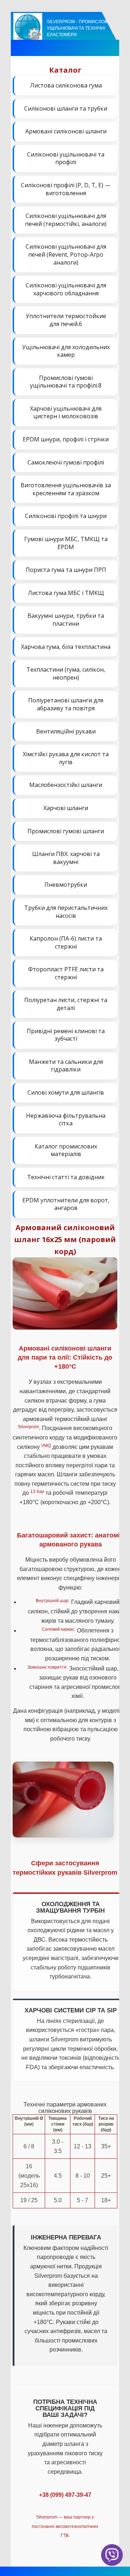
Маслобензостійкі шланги (66, 785)
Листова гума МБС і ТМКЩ (66, 593)
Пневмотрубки (66, 885)
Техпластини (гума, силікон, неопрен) (66, 673)
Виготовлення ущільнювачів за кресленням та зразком (66, 489)
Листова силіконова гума (66, 85)
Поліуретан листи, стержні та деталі (66, 1004)
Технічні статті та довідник (66, 1177)
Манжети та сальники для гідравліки (66, 1066)
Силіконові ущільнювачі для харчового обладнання (66, 289)
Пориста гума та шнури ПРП (66, 570)
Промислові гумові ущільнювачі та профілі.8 (66, 382)
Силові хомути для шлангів (66, 1092)
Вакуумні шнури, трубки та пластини (66, 620)
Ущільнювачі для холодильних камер (66, 351)
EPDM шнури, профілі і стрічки (66, 439)
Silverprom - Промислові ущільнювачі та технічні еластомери (78, 28)
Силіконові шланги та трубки (66, 108)
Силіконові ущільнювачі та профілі (66, 158)
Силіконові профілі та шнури (66, 516)
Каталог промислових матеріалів (66, 1150)
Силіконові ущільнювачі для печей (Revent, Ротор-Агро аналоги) (66, 254)
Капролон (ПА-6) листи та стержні (66, 942)
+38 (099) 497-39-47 (65, 2495)
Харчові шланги (66, 808)
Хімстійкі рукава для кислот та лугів (66, 758)
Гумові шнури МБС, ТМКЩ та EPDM (66, 543)
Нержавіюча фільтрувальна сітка (66, 1120)
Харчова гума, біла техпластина (66, 647)
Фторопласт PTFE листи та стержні (66, 973)
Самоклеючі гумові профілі (66, 462)
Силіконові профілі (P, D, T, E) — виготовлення (66, 189)
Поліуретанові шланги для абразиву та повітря (66, 704)
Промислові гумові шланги (66, 831)
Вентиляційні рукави (66, 731)
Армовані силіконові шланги (66, 131)
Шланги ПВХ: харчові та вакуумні (66, 858)
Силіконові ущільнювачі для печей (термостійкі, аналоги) (66, 220)
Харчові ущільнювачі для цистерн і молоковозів (66, 412)
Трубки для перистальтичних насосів (66, 912)
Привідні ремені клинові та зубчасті (66, 1035)
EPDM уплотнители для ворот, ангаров (66, 1204)
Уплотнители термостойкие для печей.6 (66, 320)
